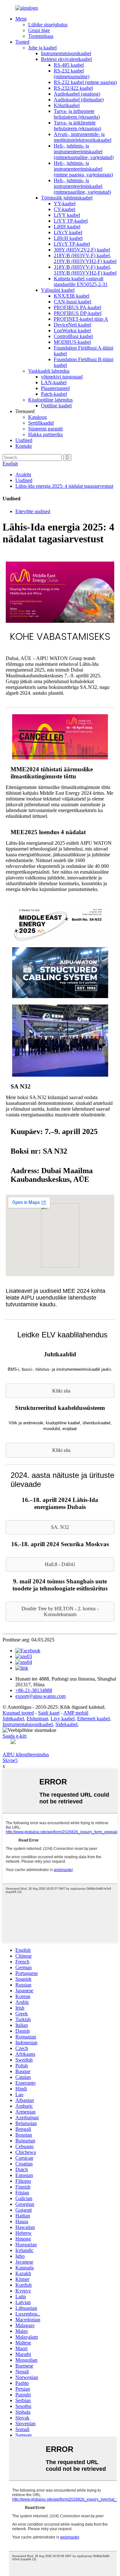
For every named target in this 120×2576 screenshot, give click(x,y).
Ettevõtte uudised (33, 511)
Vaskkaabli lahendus (49, 371)
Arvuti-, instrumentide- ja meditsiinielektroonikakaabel (83, 137)
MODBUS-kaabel (72, 342)
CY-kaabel (64, 209)
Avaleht (23, 475)
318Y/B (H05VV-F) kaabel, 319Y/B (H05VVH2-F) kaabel (85, 270)
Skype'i (10, 1760)
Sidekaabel (66, 1724)
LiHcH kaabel (68, 238)
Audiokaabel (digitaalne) (79, 100)
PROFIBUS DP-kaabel (78, 313)
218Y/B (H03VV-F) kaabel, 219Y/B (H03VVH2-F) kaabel (85, 258)
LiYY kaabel (67, 215)
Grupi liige (39, 30)
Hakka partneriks (45, 434)
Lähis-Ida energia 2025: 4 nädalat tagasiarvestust (64, 486)
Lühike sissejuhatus (48, 25)
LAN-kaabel (54, 382)
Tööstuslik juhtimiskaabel (67, 198)
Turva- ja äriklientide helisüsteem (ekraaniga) (77, 126)
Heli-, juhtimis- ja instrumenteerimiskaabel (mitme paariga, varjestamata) (83, 169)
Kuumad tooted (18, 1713)
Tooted (22, 42)
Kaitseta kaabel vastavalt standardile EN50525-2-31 (81, 281)
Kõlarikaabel (67, 105)
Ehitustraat (37, 1719)
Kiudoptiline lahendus (50, 400)
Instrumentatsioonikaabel (66, 53)
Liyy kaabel (63, 1719)
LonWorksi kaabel (72, 330)
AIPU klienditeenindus (26, 1754)
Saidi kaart (49, 1713)
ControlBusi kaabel (73, 336)
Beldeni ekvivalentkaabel (66, 59)
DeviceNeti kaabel (72, 325)
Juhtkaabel (13, 1719)
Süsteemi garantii (45, 429)
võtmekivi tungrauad (62, 377)
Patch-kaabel (54, 394)
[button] (60, 1391)
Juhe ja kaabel (42, 48)
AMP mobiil (76, 1713)
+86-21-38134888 (34, 1690)
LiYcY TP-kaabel (72, 244)
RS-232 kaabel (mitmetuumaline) (72, 74)
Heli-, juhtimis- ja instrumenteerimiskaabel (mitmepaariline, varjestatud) (82, 186)
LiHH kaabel (67, 227)
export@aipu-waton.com (40, 1696)
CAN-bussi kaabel (72, 302)
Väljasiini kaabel (58, 290)
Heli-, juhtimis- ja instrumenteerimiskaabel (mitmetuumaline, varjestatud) (84, 152)
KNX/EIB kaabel (72, 296)
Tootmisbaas (41, 36)
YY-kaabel (65, 203)
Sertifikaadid (41, 423)
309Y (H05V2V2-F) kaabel (82, 250)
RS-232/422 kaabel (73, 88)
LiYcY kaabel (68, 232)
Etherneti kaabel (93, 1719)
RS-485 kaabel (69, 65)
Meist (21, 19)
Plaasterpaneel (55, 388)
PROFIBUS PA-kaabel (77, 307)
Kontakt (24, 446)
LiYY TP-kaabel (71, 221)
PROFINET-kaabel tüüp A (81, 319)
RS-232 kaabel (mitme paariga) (85, 82)
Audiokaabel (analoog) (77, 94)
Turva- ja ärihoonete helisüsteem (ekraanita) (77, 114)
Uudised (24, 440)
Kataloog (37, 417)
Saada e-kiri (15, 1736)
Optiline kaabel (56, 406)
